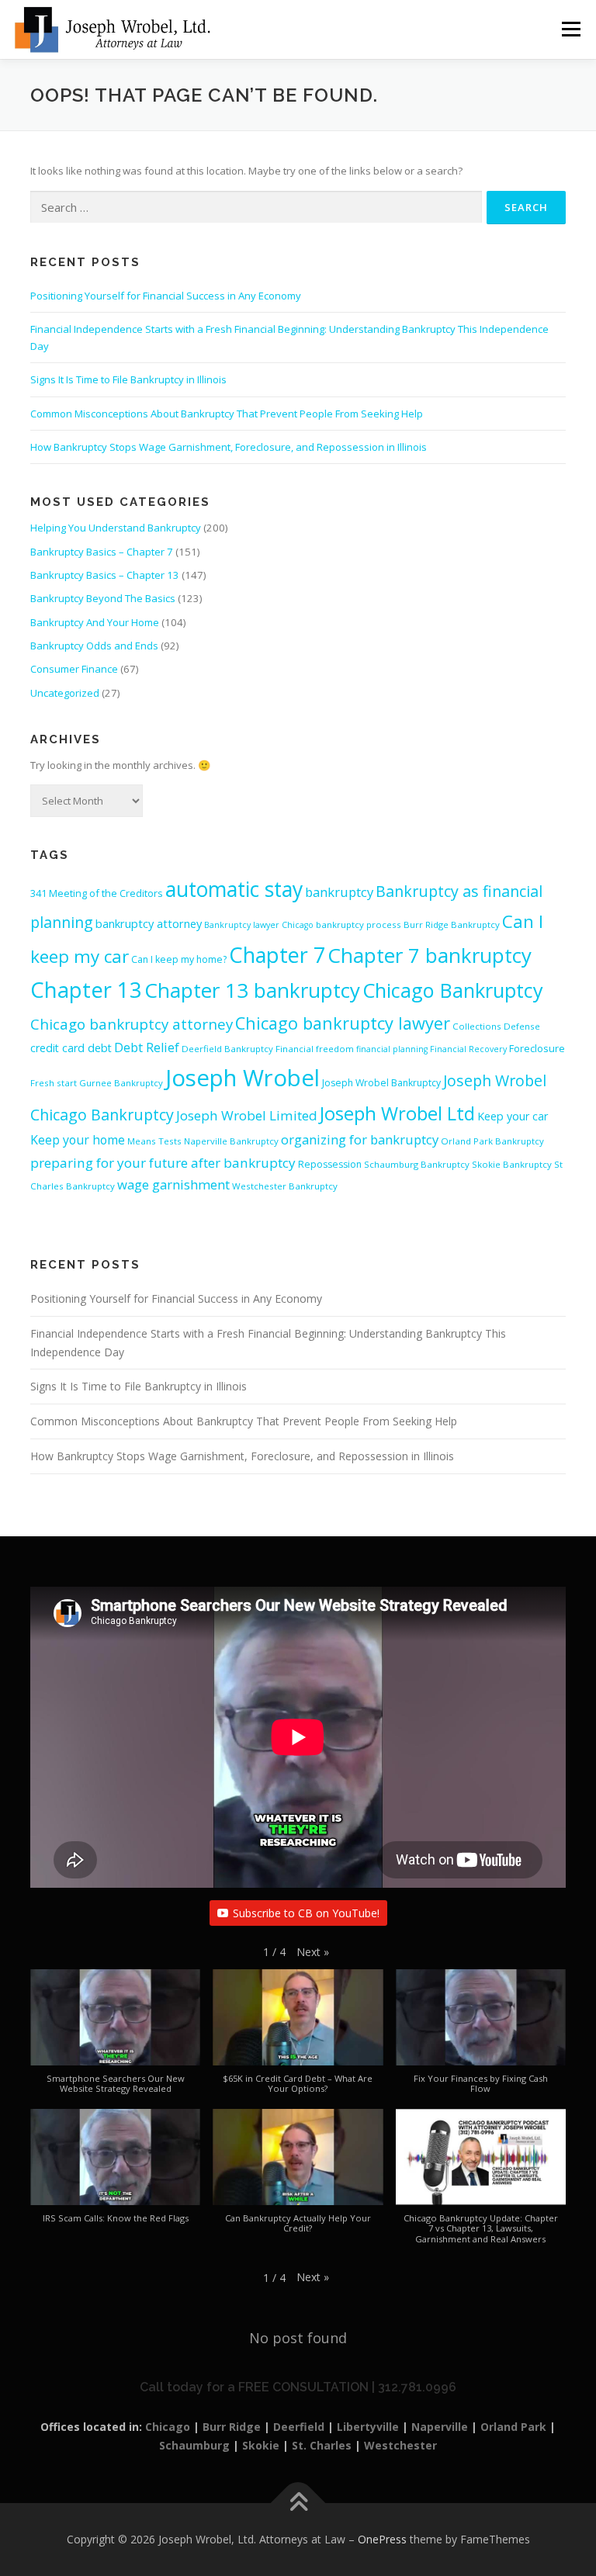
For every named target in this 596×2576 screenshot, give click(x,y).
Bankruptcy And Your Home (95, 622)
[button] (313, 1952)
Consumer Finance (74, 669)
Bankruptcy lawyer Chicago (259, 925)
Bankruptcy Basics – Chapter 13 (105, 575)
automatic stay (234, 889)
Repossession (330, 1164)
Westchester (400, 2445)
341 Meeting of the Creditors (97, 893)
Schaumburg (194, 2445)
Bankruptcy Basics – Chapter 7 (102, 552)
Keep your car (513, 1116)
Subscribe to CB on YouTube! (306, 1913)
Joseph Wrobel (243, 1078)
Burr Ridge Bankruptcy (452, 924)
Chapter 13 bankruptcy (252, 990)
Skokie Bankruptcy (512, 1164)
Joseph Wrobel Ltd (397, 1113)
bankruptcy (339, 892)
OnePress (382, 2539)
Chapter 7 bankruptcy (430, 955)
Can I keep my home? (179, 959)
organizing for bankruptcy (360, 1139)
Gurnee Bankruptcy (121, 1083)
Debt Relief (147, 1047)
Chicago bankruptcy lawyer (343, 1023)
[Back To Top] (298, 2503)
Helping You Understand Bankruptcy (116, 528)
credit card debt (71, 1048)
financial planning (392, 1049)
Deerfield (299, 2427)
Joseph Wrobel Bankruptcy (381, 1083)
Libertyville (368, 2427)
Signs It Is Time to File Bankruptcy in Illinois (128, 379)
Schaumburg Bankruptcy (417, 1164)
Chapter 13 (86, 990)
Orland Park (513, 2427)
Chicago (168, 2427)
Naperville (440, 2427)
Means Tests (154, 1141)
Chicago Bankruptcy (453, 990)
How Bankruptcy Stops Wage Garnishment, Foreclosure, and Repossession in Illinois (229, 447)
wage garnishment (173, 1184)
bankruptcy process (359, 924)
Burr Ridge (232, 2427)
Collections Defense (496, 1026)
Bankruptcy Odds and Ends (94, 646)
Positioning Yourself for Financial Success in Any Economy (166, 296)
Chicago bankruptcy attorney (132, 1024)
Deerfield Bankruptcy (227, 1049)
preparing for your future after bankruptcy (163, 1163)
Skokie (261, 2445)
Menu (571, 29)
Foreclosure (537, 1048)
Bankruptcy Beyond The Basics (103, 598)
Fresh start (54, 1083)
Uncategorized (65, 693)
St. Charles (322, 2445)
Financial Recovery (468, 1049)
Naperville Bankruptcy (231, 1141)
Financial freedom (315, 1049)
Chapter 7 (277, 955)
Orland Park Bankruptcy (492, 1141)
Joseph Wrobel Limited (247, 1115)
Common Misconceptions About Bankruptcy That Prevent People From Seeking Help (227, 414)
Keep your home (78, 1140)
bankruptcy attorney (149, 923)
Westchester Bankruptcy (285, 1186)
